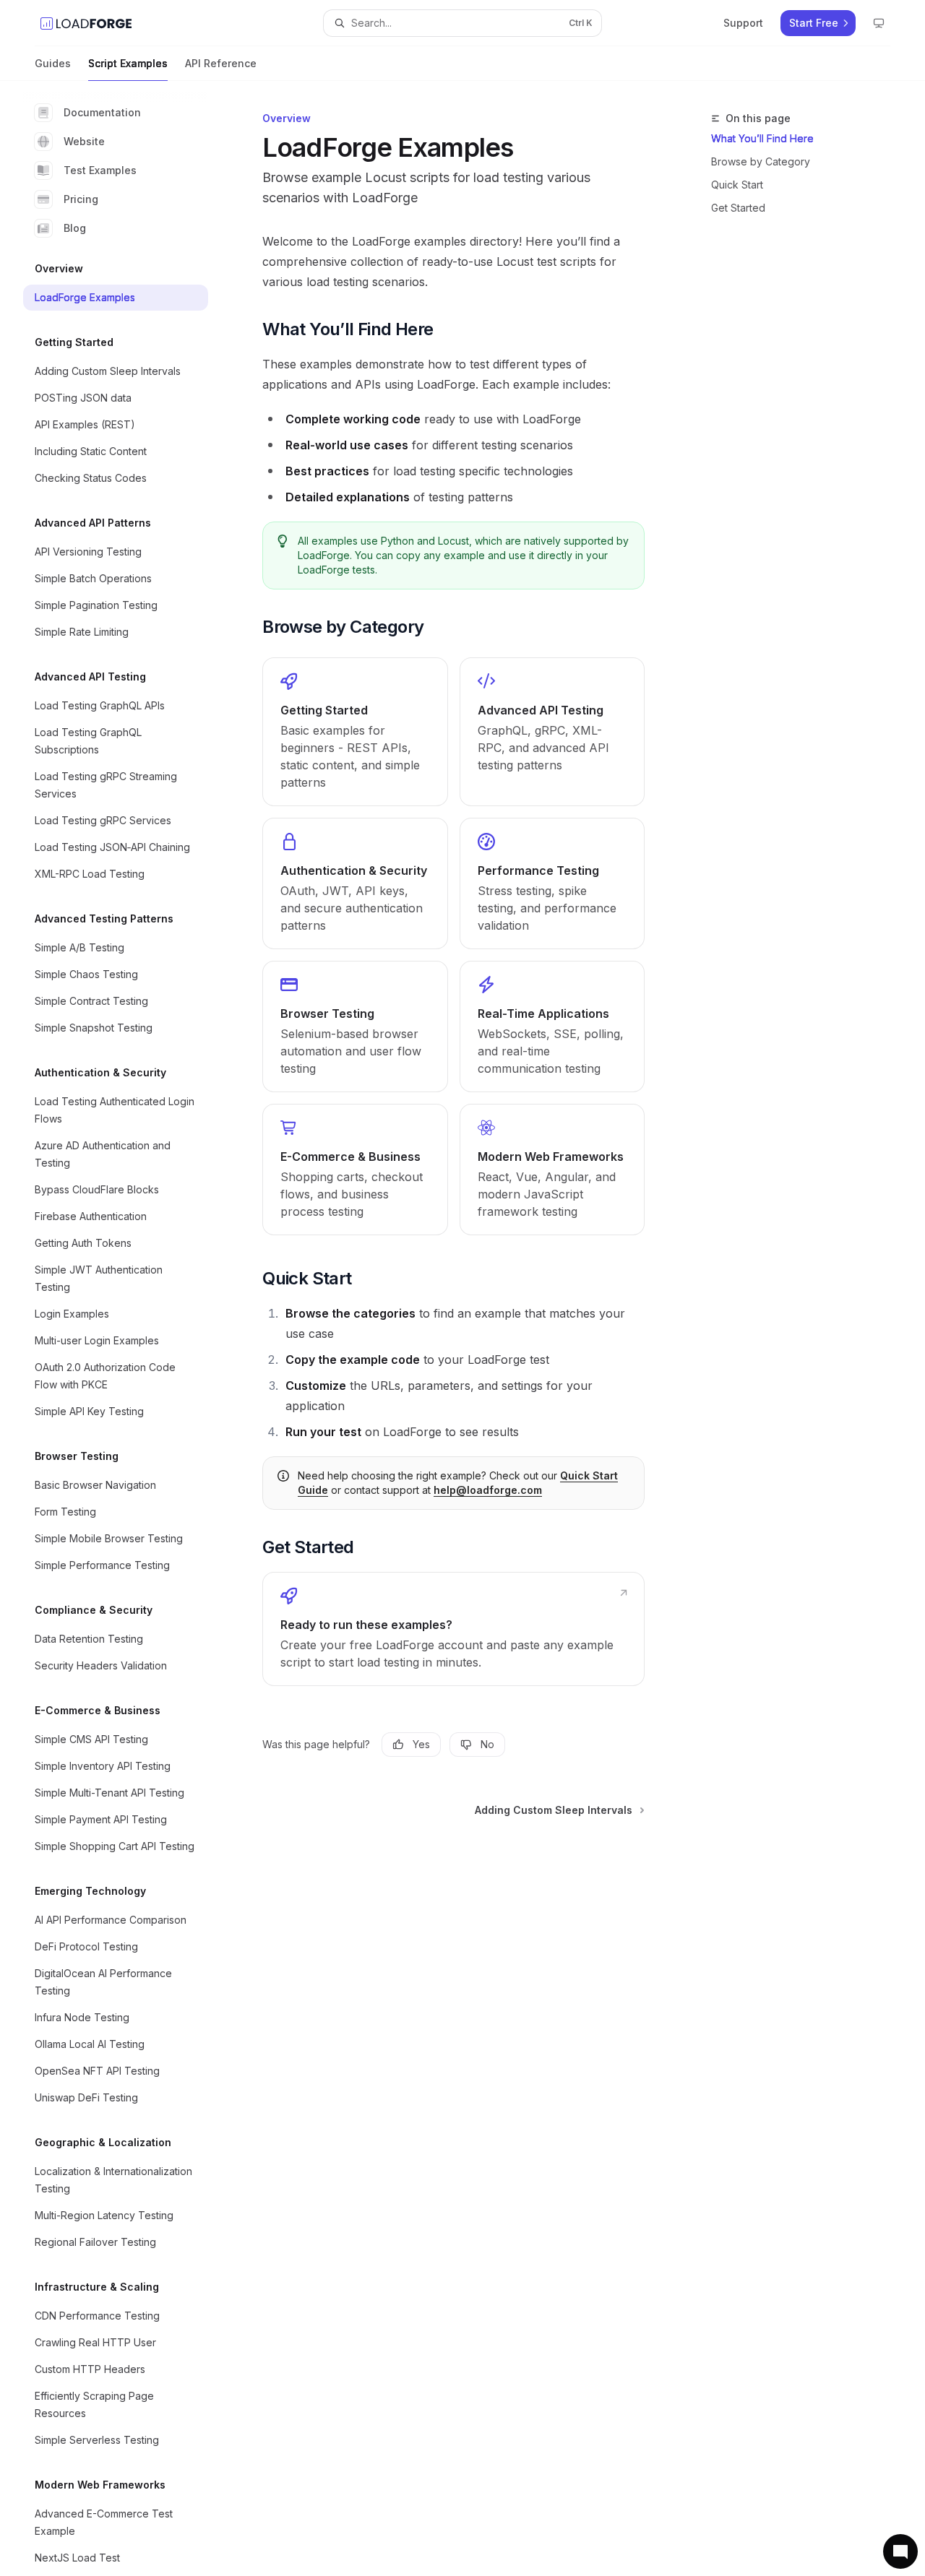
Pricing (81, 199)
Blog (75, 228)
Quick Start (737, 185)
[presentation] (127, 1328)
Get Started (738, 208)
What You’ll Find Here (762, 138)
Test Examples (100, 170)
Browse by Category (761, 161)
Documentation (102, 112)
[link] (355, 732)
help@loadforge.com (488, 1490)
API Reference (221, 63)
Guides (53, 63)
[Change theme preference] (879, 23)
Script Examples (128, 63)
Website (84, 141)
